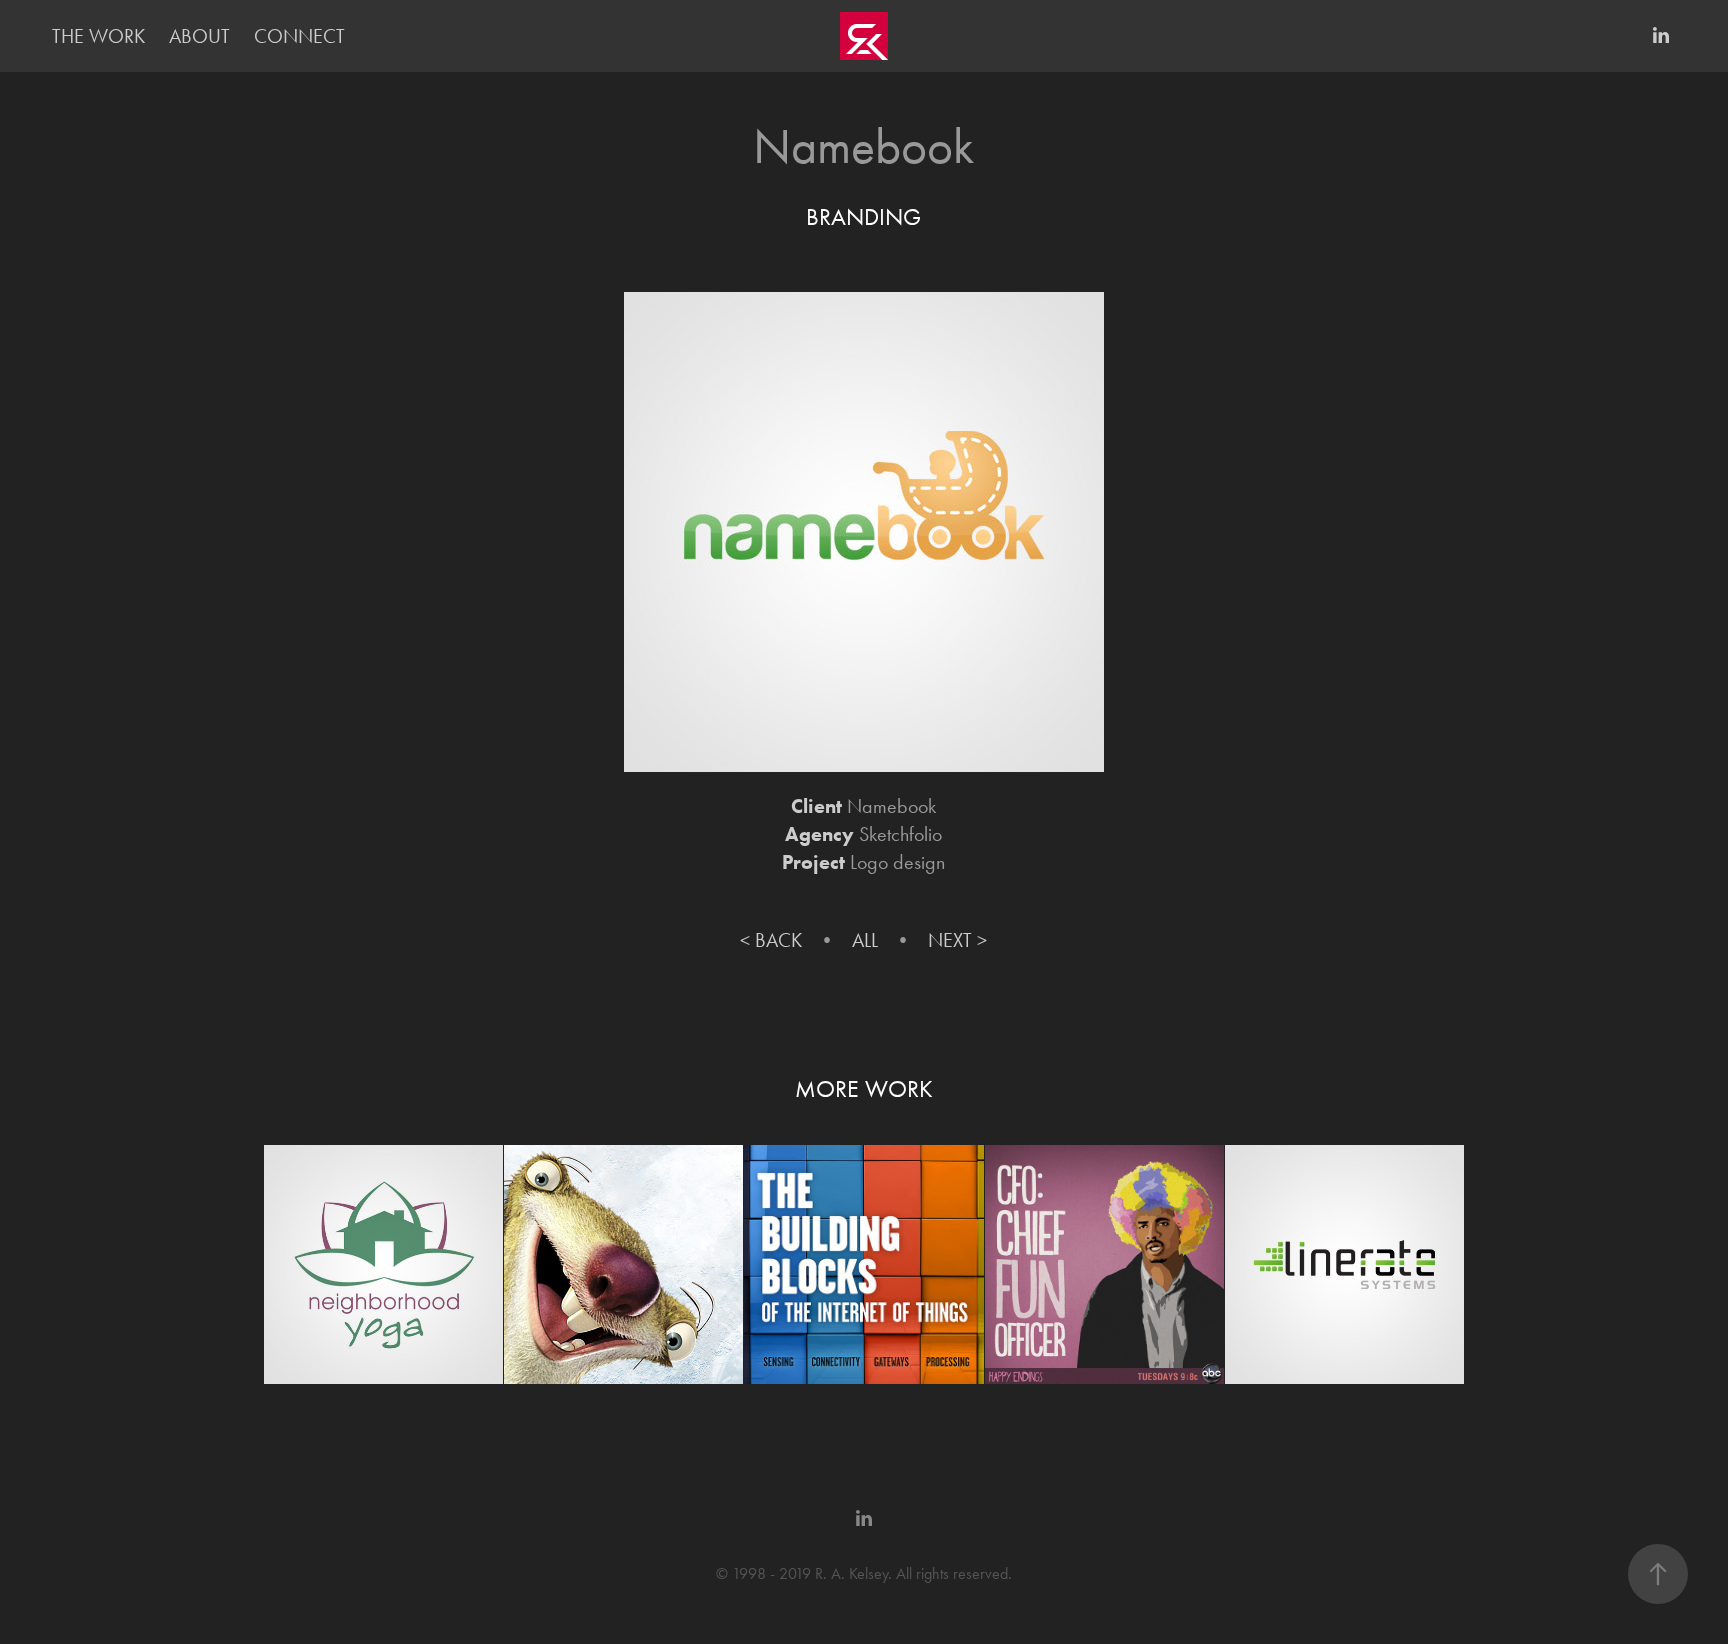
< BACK (771, 940)
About (199, 36)
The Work (98, 36)
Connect (299, 36)
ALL (865, 940)
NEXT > (957, 940)
